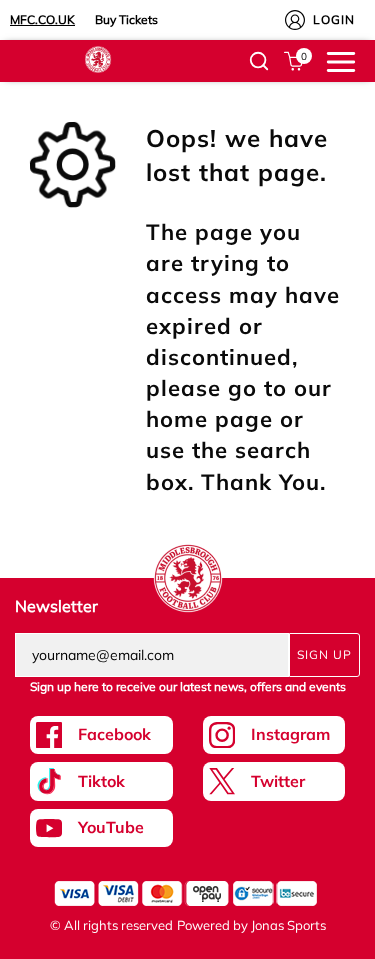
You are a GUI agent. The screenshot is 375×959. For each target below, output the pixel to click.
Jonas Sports (288, 925)
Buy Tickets (126, 19)
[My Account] (295, 20)
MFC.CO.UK (42, 19)
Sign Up (324, 654)
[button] (259, 61)
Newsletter (56, 606)
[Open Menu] (341, 60)
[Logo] (98, 58)
